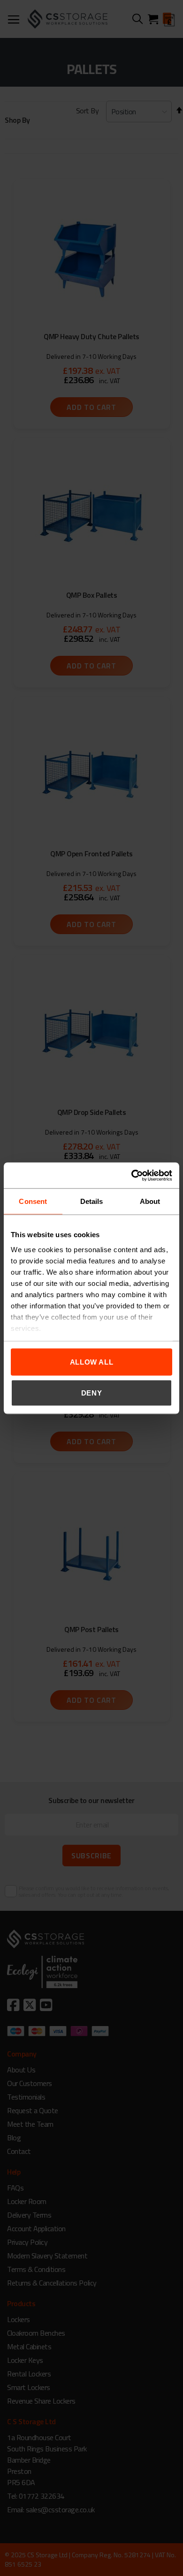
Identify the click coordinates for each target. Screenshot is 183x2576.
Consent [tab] (33, 1201)
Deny (92, 1392)
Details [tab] (92, 1201)
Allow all (92, 1362)
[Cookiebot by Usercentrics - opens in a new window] (132, 1175)
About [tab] (150, 1201)
